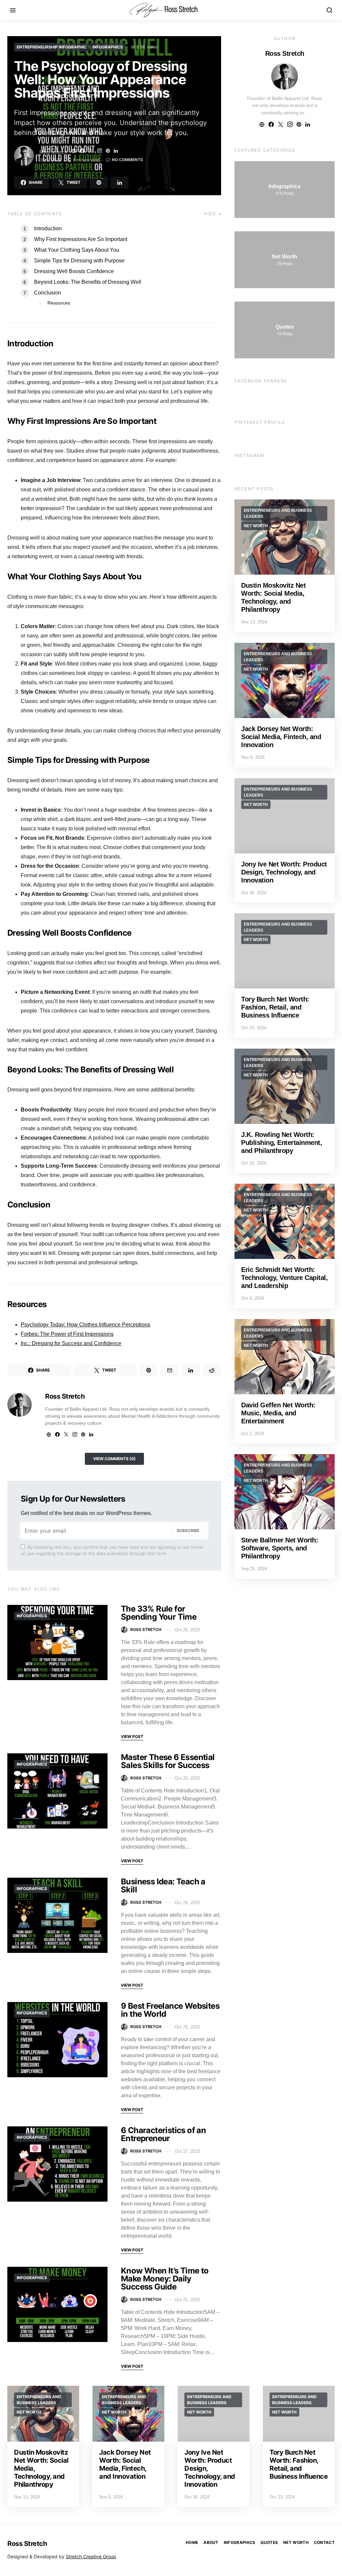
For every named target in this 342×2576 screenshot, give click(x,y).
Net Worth (256, 526)
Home (192, 2542)
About (211, 2542)
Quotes (269, 2542)
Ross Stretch (53, 152)
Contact (324, 2542)
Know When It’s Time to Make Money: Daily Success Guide (165, 2279)
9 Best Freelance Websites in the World (170, 2010)
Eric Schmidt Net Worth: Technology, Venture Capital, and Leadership (284, 1278)
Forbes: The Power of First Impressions (67, 1334)
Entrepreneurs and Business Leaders (278, 513)
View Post (132, 1736)
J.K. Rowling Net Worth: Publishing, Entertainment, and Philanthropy (282, 1143)
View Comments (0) (114, 1459)
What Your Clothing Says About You (77, 250)
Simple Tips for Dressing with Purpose (79, 261)
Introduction (48, 228)
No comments (127, 160)
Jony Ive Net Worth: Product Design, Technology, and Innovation (284, 872)
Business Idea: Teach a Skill (163, 1886)
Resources (59, 303)
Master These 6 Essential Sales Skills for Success (168, 1761)
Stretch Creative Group (91, 2556)
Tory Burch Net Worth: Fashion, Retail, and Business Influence (275, 1007)
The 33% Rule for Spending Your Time (159, 1613)
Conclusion (48, 293)
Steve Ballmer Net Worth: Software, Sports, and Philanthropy (280, 1548)
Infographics (108, 47)
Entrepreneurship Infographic (52, 47)
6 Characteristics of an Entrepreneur (163, 2134)
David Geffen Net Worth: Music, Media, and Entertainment (278, 1413)
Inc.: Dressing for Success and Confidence (71, 1343)
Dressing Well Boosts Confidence (74, 271)
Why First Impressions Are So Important (81, 239)
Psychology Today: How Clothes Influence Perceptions (85, 1325)
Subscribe (188, 1531)
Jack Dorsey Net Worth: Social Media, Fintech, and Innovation (281, 737)
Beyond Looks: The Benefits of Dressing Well (88, 282)
